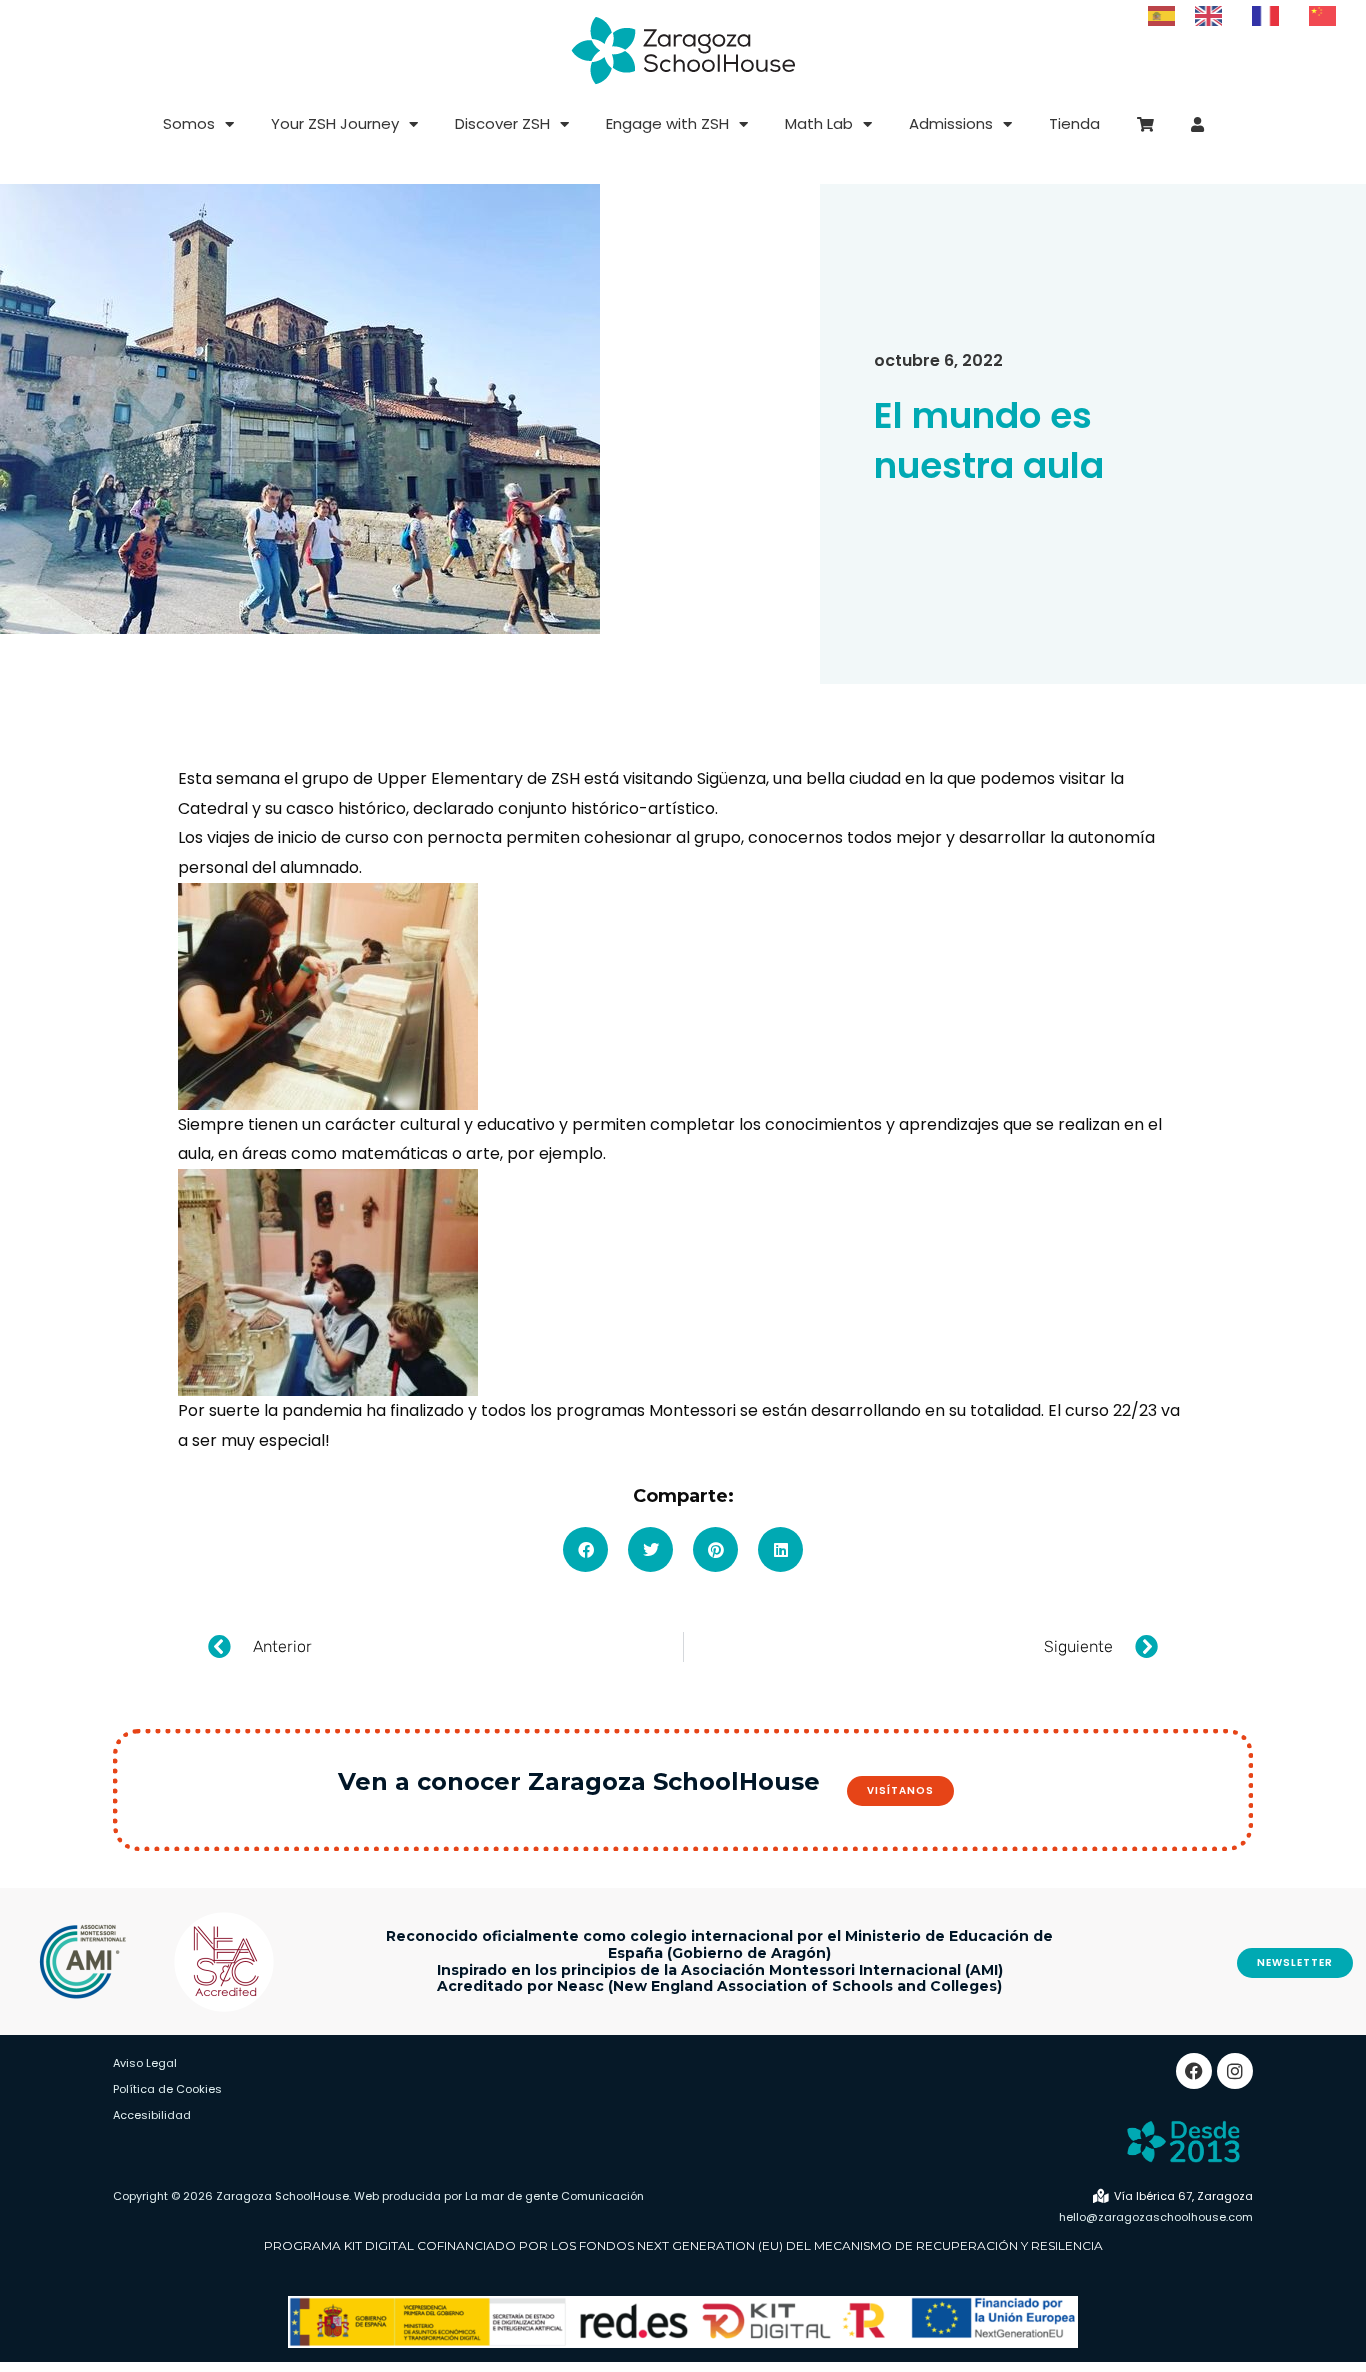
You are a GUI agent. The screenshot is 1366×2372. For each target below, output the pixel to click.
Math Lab (819, 123)
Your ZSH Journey (335, 123)
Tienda (1074, 123)
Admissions (951, 123)
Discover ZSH (502, 123)
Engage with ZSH (667, 123)
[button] (585, 1549)
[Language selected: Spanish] (1252, 15)
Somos (189, 123)
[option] (1213, 16)
